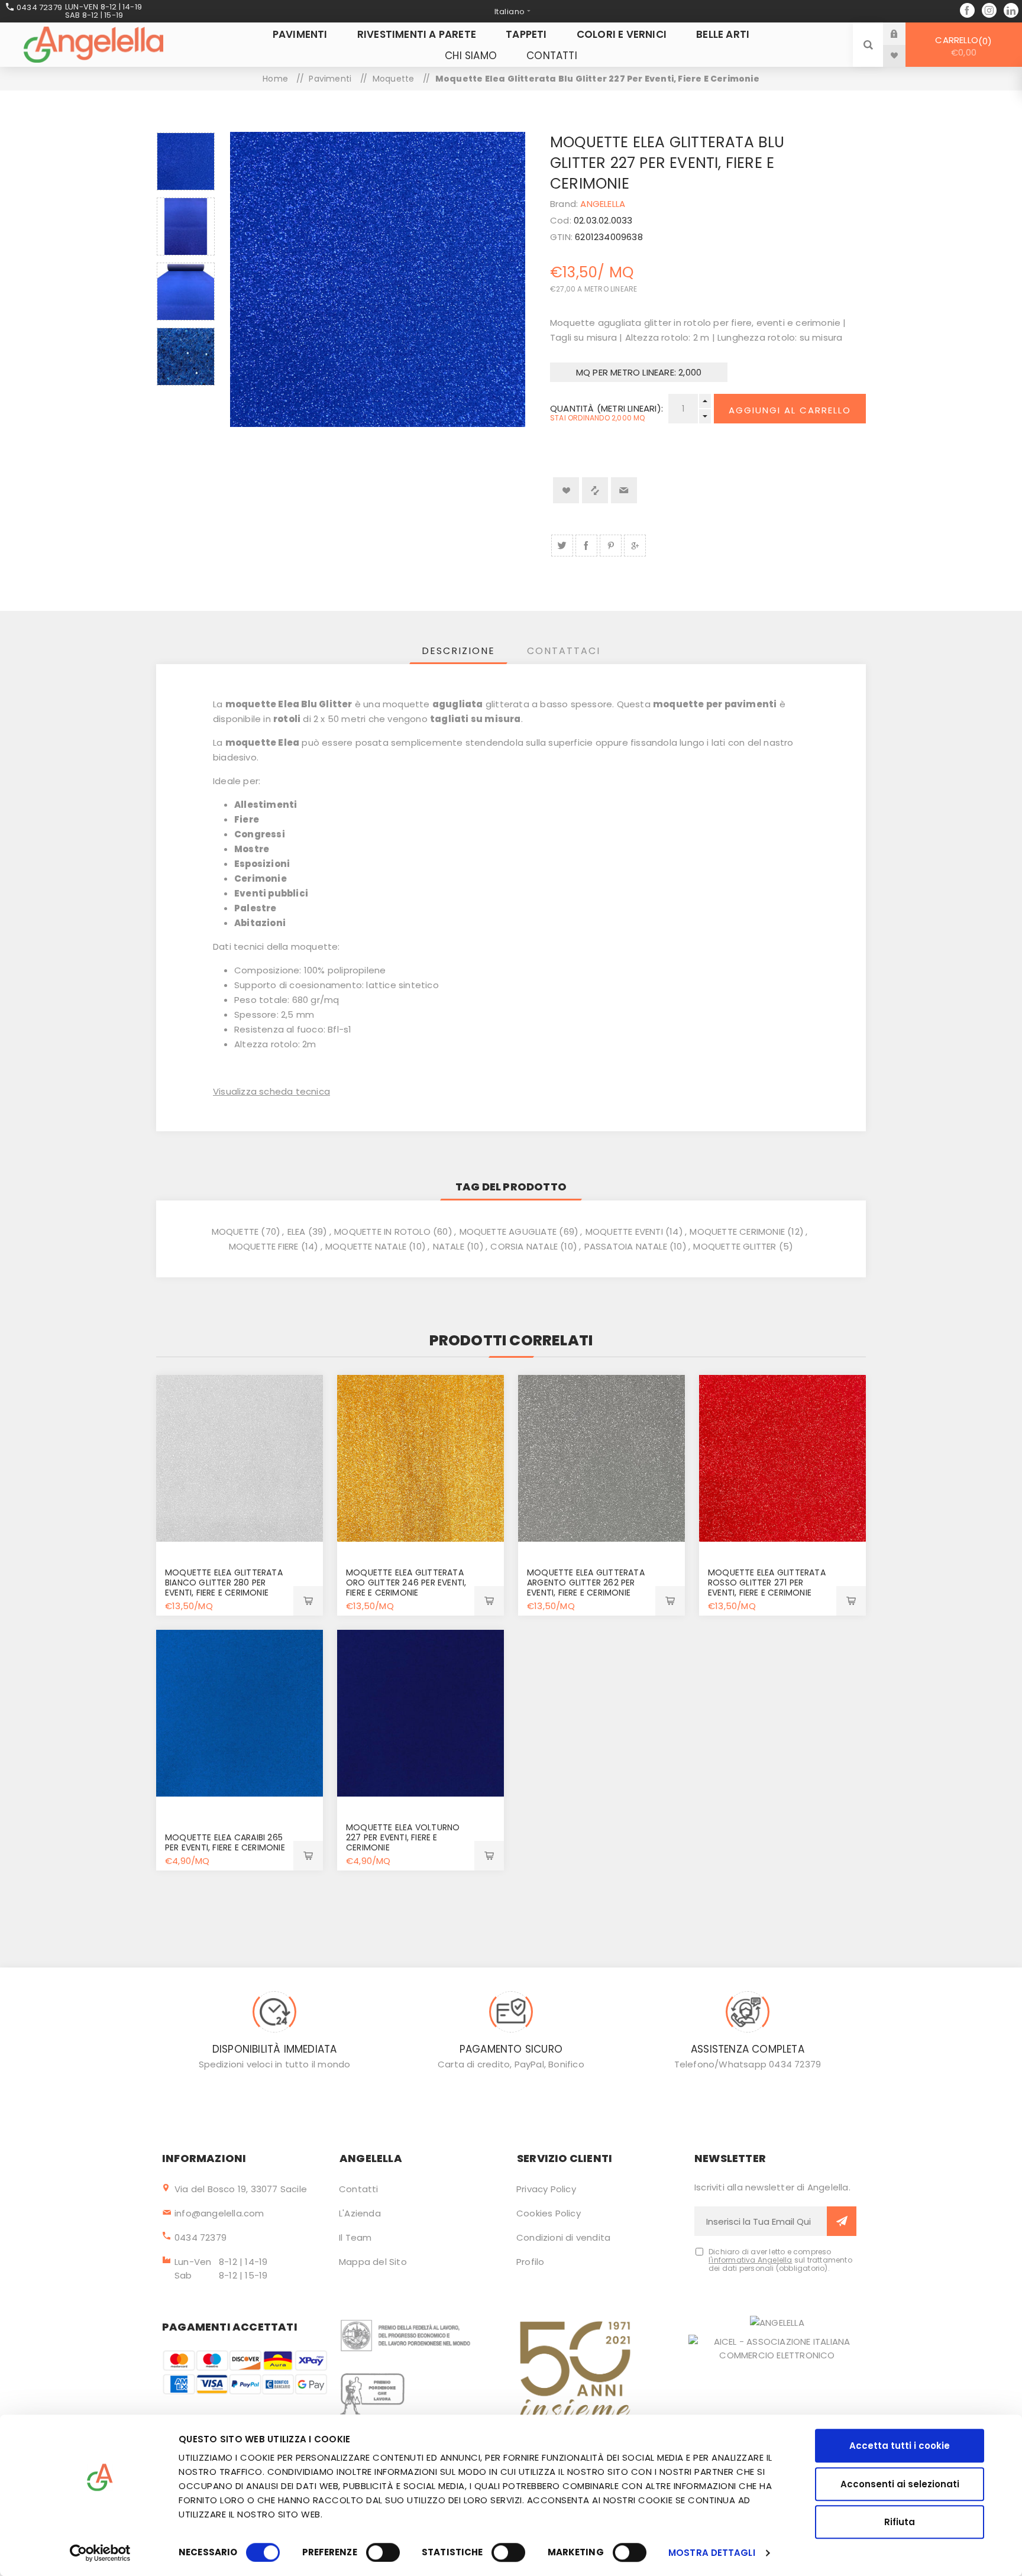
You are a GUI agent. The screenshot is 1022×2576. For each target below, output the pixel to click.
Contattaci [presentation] (564, 651)
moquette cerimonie (737, 1232)
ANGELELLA (603, 204)
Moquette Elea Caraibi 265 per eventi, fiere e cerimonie (225, 1842)
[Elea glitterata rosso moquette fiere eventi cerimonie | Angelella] (782, 1458)
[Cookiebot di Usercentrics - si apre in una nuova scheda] (100, 2553)
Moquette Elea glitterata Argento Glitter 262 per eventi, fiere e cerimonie (586, 1583)
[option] (186, 161)
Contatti (359, 2189)
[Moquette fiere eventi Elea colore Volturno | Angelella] (421, 1713)
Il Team (355, 2237)
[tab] (458, 651)
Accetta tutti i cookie (900, 2446)
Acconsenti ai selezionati (900, 2484)
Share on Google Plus (635, 546)
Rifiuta (900, 2522)
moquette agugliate (508, 1232)
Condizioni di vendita (563, 2237)
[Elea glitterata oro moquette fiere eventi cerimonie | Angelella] (421, 1458)
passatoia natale (626, 1246)
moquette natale (366, 1246)
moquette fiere (264, 1246)
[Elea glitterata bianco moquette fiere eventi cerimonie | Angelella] (240, 1458)
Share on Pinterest (611, 546)
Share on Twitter (562, 546)
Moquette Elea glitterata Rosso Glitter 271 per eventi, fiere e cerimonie (767, 1583)
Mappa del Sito (373, 2262)
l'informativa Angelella (751, 2260)
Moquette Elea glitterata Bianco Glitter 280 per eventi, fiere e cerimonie (224, 1583)
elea (297, 1232)
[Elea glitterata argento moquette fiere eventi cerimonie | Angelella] (601, 1458)
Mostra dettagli (712, 2553)
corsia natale (524, 1246)
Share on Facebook (586, 546)
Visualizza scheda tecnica (271, 1091)
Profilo (530, 2262)
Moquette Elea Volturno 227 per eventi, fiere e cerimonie (403, 1837)
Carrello (961, 46)
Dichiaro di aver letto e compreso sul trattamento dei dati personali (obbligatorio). (780, 2260)
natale (449, 1246)
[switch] (383, 2552)
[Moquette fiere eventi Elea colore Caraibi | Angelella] (240, 1713)
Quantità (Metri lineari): (606, 408)
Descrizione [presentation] (458, 651)
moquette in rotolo (382, 1232)
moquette (235, 1232)
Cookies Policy (549, 2213)
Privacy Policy (546, 2189)
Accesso (903, 33)
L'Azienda (360, 2213)
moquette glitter (735, 1246)
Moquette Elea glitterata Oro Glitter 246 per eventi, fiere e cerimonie (406, 1583)
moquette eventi (624, 1232)
